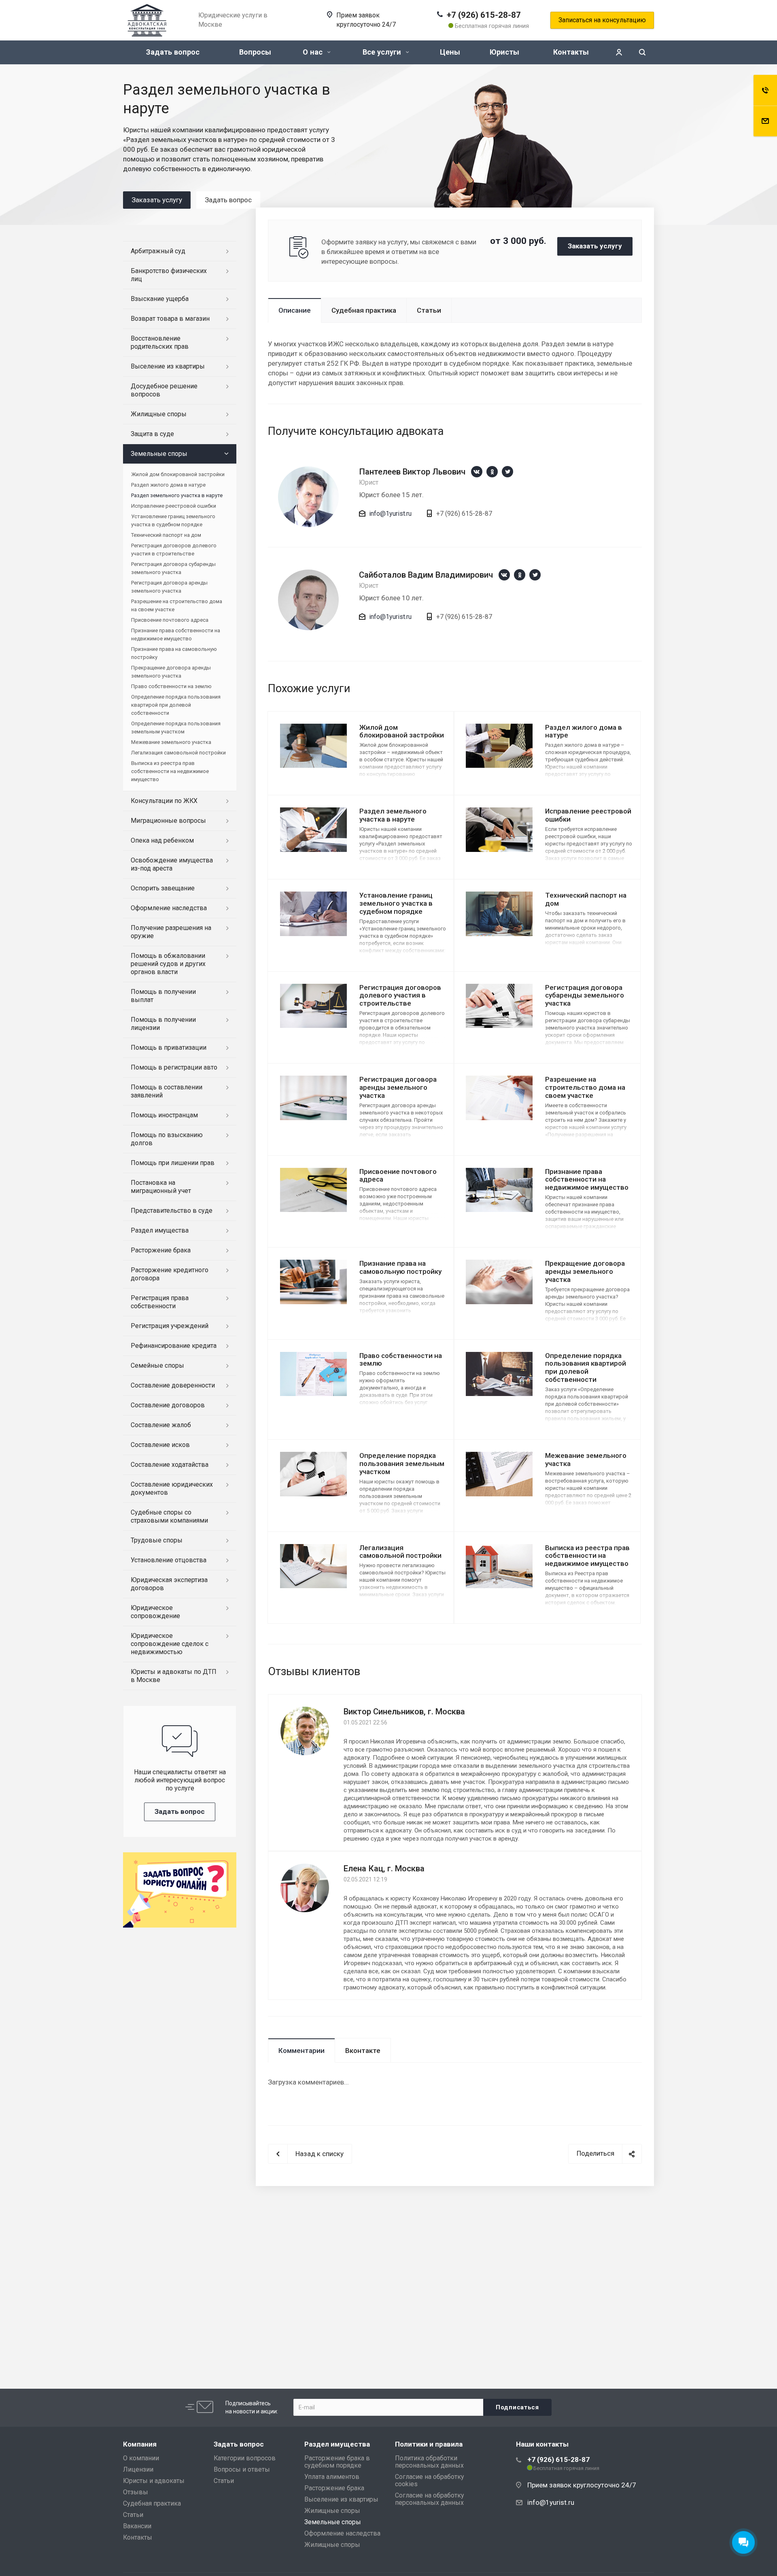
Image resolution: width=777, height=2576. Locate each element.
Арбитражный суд (158, 251)
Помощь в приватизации (169, 1048)
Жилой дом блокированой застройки (402, 731)
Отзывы (136, 2492)
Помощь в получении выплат (163, 996)
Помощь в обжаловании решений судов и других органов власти (168, 964)
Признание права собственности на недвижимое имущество (587, 1180)
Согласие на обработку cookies (430, 2480)
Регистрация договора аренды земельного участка (398, 1087)
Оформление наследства (169, 908)
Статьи (429, 310)
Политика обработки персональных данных (429, 2462)
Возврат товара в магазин (170, 319)
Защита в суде (152, 434)
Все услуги (383, 52)
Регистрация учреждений (170, 1326)
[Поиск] (642, 52)
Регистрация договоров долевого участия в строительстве (400, 996)
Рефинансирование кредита (174, 1346)
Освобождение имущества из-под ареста (172, 864)
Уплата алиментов (332, 2477)
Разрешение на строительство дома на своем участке (585, 1087)
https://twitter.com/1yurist (507, 472)
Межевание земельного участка (586, 1460)
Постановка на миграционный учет (161, 1187)
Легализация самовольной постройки (400, 1552)
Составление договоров (168, 1405)
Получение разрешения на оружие (171, 932)
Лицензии (138, 2469)
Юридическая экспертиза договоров (169, 1584)
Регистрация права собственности (160, 1302)
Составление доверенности (173, 1385)
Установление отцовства (169, 1560)
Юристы (504, 52)
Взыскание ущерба (160, 299)
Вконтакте (363, 2051)
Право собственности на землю (401, 1360)
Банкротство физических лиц (169, 275)
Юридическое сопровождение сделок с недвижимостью (170, 1644)
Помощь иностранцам (164, 1115)
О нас (314, 52)
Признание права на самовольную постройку (400, 1267)
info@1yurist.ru (390, 514)
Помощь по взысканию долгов (167, 1139)
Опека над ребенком (162, 840)
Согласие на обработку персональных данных (430, 2499)
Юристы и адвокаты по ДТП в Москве (174, 1676)
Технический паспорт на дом (586, 899)
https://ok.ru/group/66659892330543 (492, 472)
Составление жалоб (161, 1425)
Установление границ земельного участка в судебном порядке (396, 903)
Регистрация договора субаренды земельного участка (585, 996)
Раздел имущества (160, 1230)
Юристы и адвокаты (154, 2481)
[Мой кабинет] (619, 52)
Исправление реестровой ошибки (174, 506)
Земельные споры (159, 454)
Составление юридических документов (172, 1488)
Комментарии (301, 2051)
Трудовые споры (157, 1540)
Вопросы (255, 52)
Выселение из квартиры (168, 366)
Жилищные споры (159, 414)
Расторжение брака (161, 1250)
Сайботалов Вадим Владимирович (426, 575)
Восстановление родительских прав (160, 342)
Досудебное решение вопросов (164, 390)
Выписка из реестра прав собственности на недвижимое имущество (587, 1556)
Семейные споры (157, 1365)
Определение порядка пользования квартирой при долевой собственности (586, 1368)
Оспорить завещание (163, 888)
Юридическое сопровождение (155, 1612)
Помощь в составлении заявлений (167, 1091)
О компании (141, 2458)
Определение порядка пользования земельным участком (402, 1464)
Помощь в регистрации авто (174, 1067)
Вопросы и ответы (242, 2469)
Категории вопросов (245, 2458)
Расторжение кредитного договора (170, 1274)
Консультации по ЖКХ (164, 801)
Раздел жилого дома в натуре (584, 731)
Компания (140, 2444)
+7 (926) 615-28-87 (484, 15)
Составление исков (160, 1445)
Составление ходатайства (170, 1465)
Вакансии (137, 2526)
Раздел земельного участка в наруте (393, 815)
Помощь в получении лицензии (163, 1024)
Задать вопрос (173, 52)
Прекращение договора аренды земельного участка (585, 1271)
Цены (450, 52)
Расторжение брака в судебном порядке (337, 2462)
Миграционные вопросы (168, 821)
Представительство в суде (172, 1211)
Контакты (571, 52)
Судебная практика (364, 310)
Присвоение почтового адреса (398, 1176)
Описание (295, 310)
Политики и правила (429, 2444)
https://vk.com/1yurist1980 (477, 472)
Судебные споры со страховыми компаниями (169, 1516)
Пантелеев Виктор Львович (412, 472)
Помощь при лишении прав (173, 1163)
